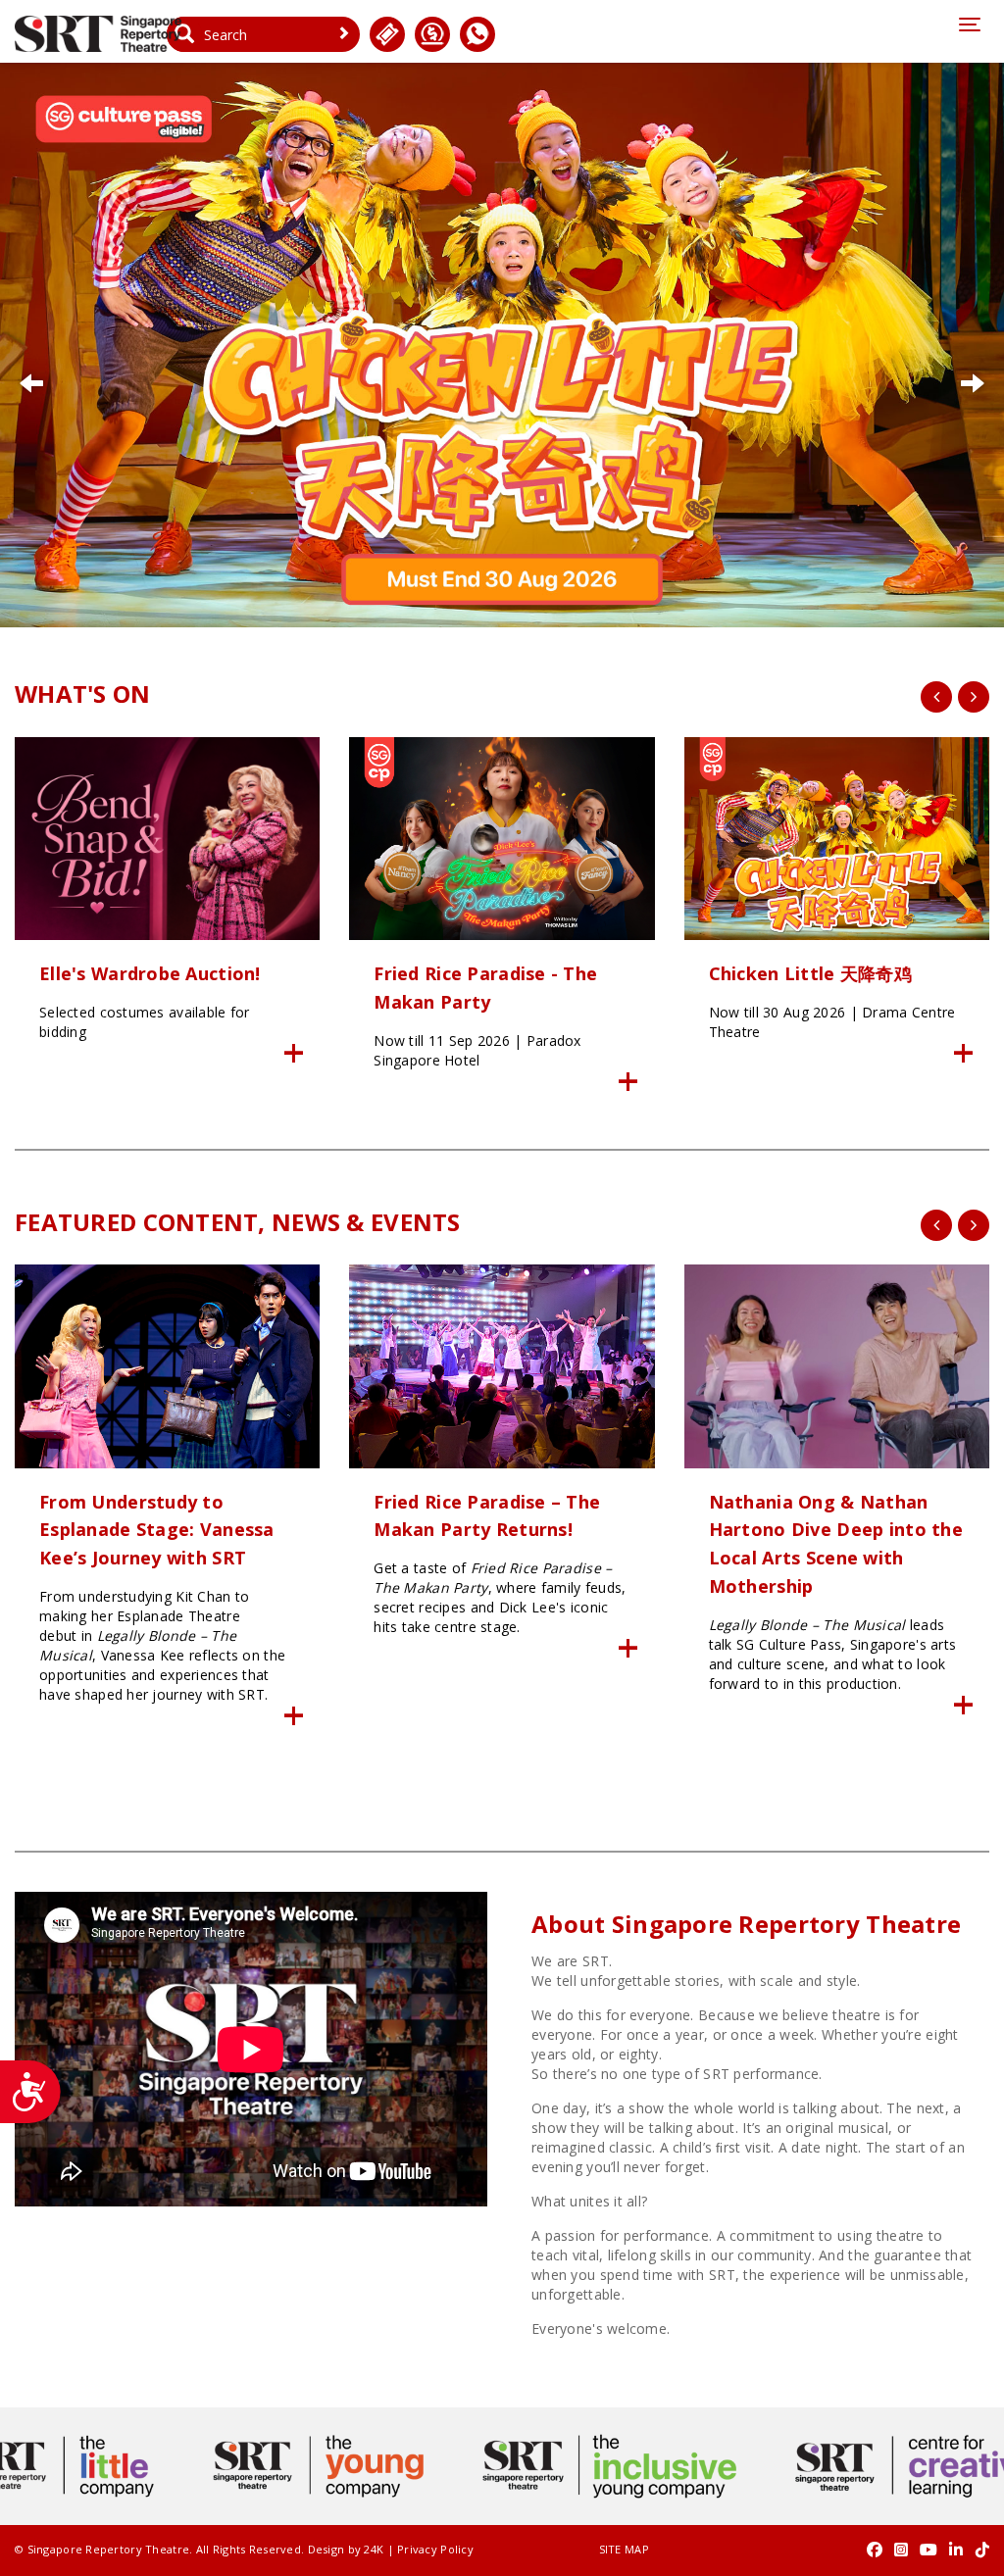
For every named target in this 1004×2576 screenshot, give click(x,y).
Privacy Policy (435, 2549)
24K (374, 2549)
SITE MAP (624, 2549)
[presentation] (936, 697)
